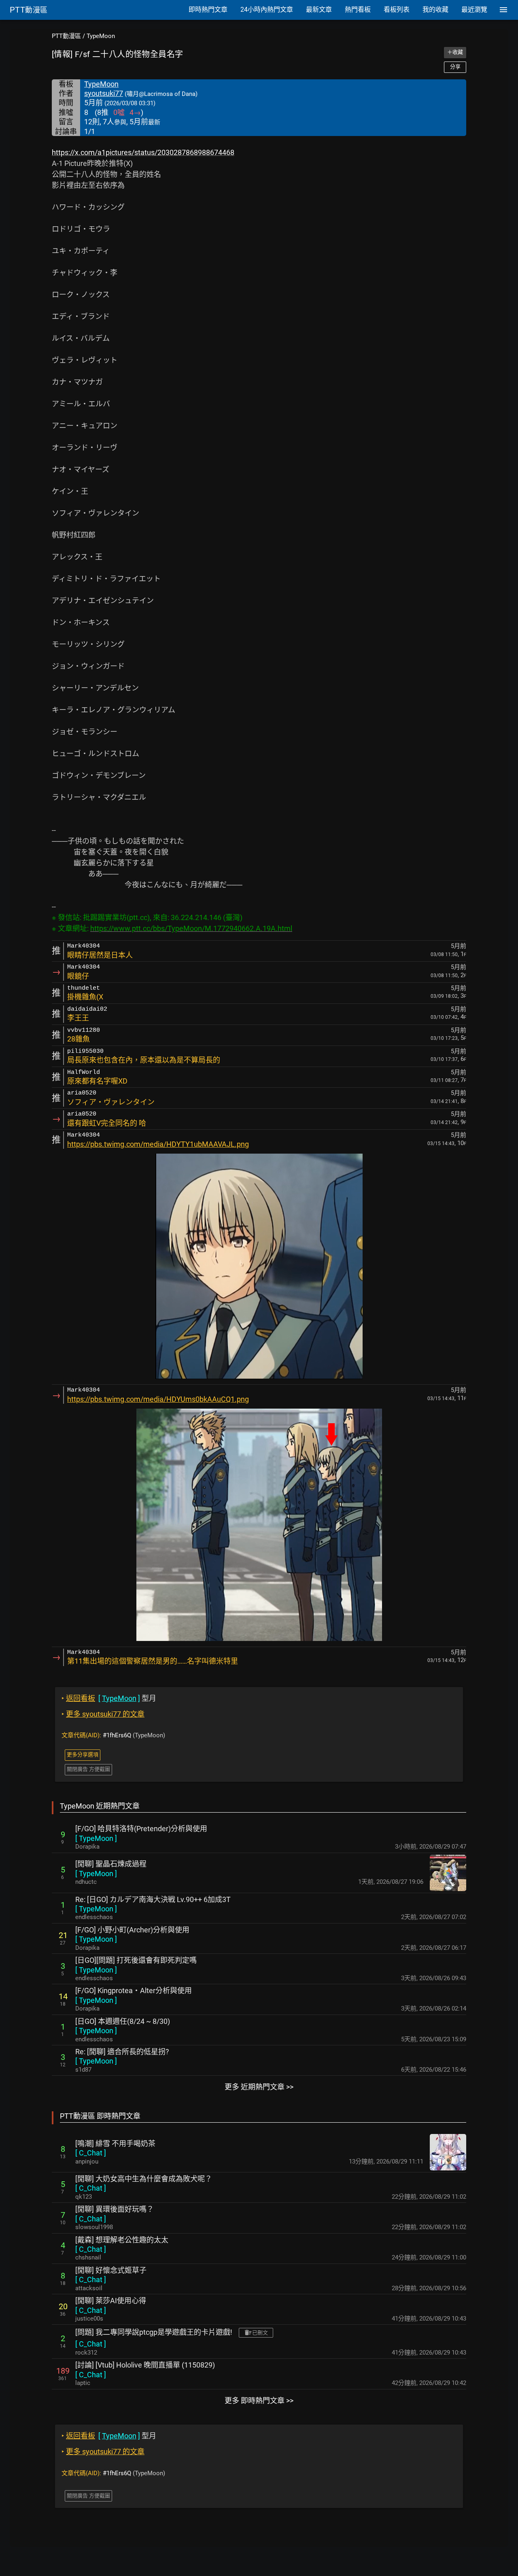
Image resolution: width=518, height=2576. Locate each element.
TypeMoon (101, 36)
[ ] (96, 1838)
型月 (109, 1698)
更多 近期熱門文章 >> (259, 2087)
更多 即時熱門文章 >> (259, 2401)
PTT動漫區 (66, 36)
